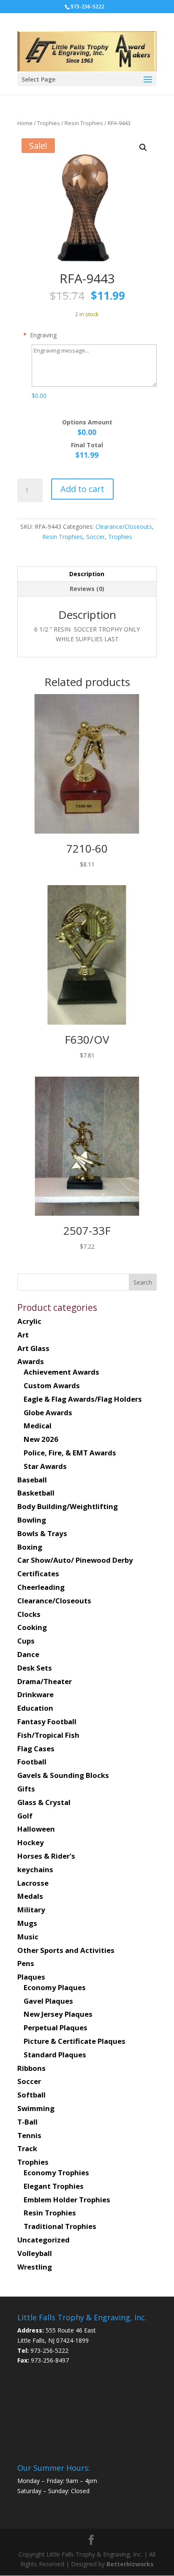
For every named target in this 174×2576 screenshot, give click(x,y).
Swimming (36, 2108)
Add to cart (82, 489)
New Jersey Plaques (58, 2014)
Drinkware (35, 1694)
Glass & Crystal (44, 1802)
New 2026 (41, 1439)
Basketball (36, 1493)
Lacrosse (33, 1883)
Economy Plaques (55, 1987)
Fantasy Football (47, 1721)
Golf (25, 1816)
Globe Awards (48, 1412)
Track (27, 2148)
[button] (143, 148)
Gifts (26, 1789)
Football (32, 1762)
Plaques (31, 1977)
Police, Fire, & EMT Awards (70, 1453)
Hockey (31, 1842)
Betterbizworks (129, 2564)
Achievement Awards (61, 1372)
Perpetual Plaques (56, 2028)
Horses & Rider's (46, 1856)
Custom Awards (52, 1385)
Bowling (32, 1520)
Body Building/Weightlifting (68, 1506)
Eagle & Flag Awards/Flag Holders (83, 1399)
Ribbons (31, 2068)
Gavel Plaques (48, 2001)
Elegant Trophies (54, 2186)
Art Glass (33, 1348)
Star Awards (45, 1466)
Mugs (27, 1923)
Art (23, 1335)
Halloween (36, 1829)
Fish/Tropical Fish (48, 1735)
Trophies (49, 123)
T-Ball (27, 2122)
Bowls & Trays (42, 1533)
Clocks (29, 1614)
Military (31, 1910)
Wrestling (35, 2267)
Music (28, 1937)
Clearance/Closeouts (124, 526)
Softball (31, 2095)
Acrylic (29, 1321)
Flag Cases (36, 1749)
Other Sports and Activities (66, 1950)
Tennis (29, 2135)
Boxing (30, 1547)
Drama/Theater (45, 1681)
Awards (31, 1361)
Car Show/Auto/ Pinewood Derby (75, 1560)
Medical (38, 1426)
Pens (26, 1963)
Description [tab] (87, 574)
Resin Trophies (84, 123)
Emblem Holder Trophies (67, 2200)
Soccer (95, 537)
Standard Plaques (55, 2055)
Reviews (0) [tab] (87, 589)
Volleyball (35, 2253)
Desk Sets (35, 1668)
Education (35, 1708)
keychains (35, 1869)
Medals (30, 1896)
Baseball (32, 1480)
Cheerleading (41, 1587)
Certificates (38, 1574)
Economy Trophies (56, 2173)
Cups (26, 1641)
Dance (28, 1654)
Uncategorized (43, 2240)
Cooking (32, 1627)
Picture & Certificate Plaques (75, 2041)
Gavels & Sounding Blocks (63, 1775)
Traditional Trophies (60, 2226)
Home (25, 123)
